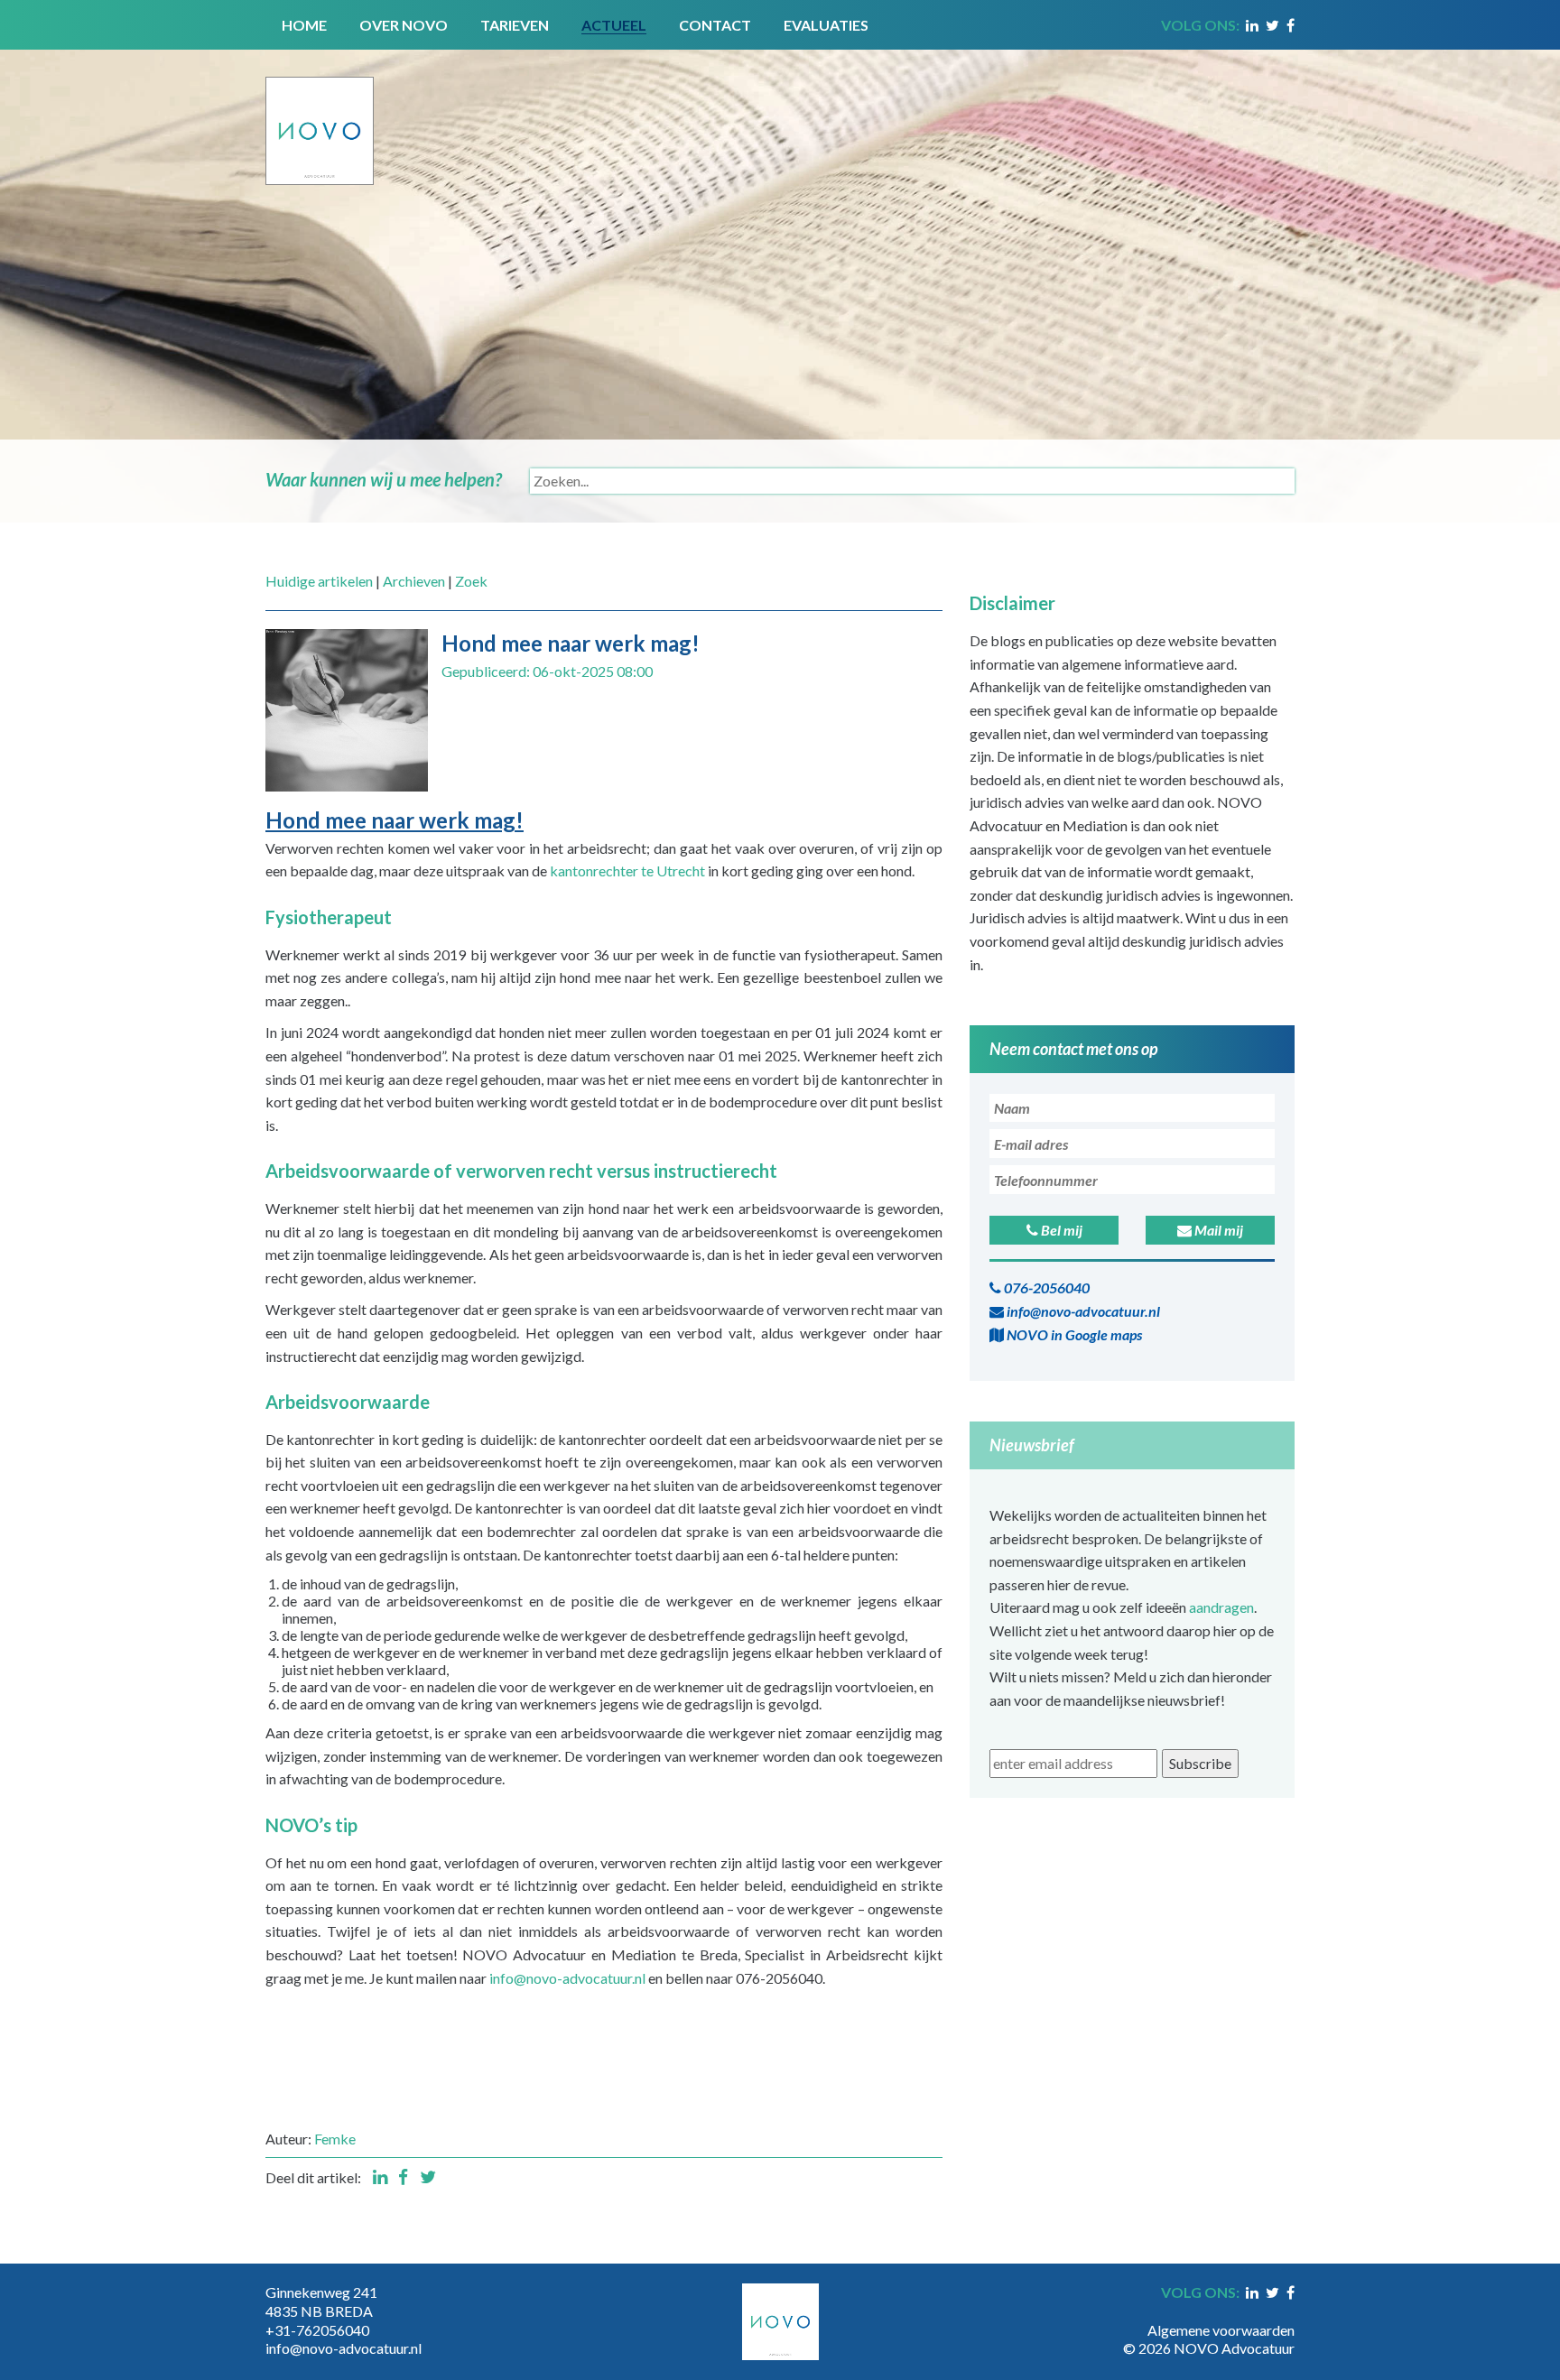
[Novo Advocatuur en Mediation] (320, 115)
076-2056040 (1045, 1287)
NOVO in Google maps (1073, 1334)
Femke (335, 2139)
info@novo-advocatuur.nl (567, 1978)
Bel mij (1060, 1230)
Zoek (471, 581)
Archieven (414, 581)
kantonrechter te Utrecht (627, 871)
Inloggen (1267, 2311)
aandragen (1221, 1607)
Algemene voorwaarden (1221, 2330)
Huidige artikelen (319, 581)
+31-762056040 (317, 2330)
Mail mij (1217, 1230)
